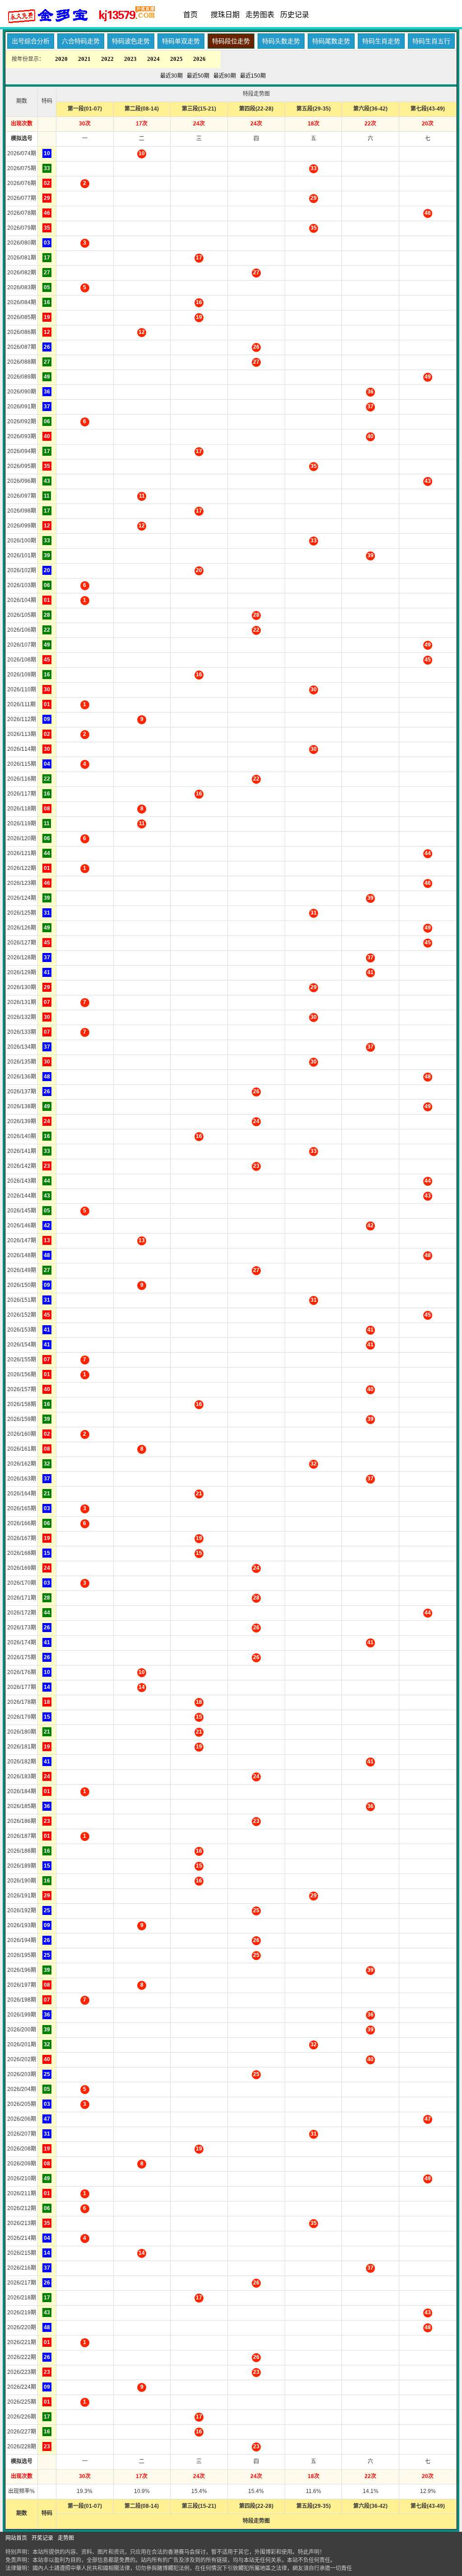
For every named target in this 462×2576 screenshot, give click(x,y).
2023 (130, 59)
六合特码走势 (81, 41)
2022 (107, 59)
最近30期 (171, 76)
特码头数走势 (281, 41)
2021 (84, 59)
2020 (61, 59)
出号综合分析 (31, 41)
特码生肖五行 (431, 41)
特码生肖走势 (381, 41)
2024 (153, 59)
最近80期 (225, 76)
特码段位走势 (231, 41)
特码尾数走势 (331, 41)
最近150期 (253, 76)
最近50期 (198, 76)
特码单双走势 (181, 41)
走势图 (66, 2538)
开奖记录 (42, 2538)
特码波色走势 (131, 41)
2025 (176, 59)
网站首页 (16, 2538)
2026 (199, 59)
